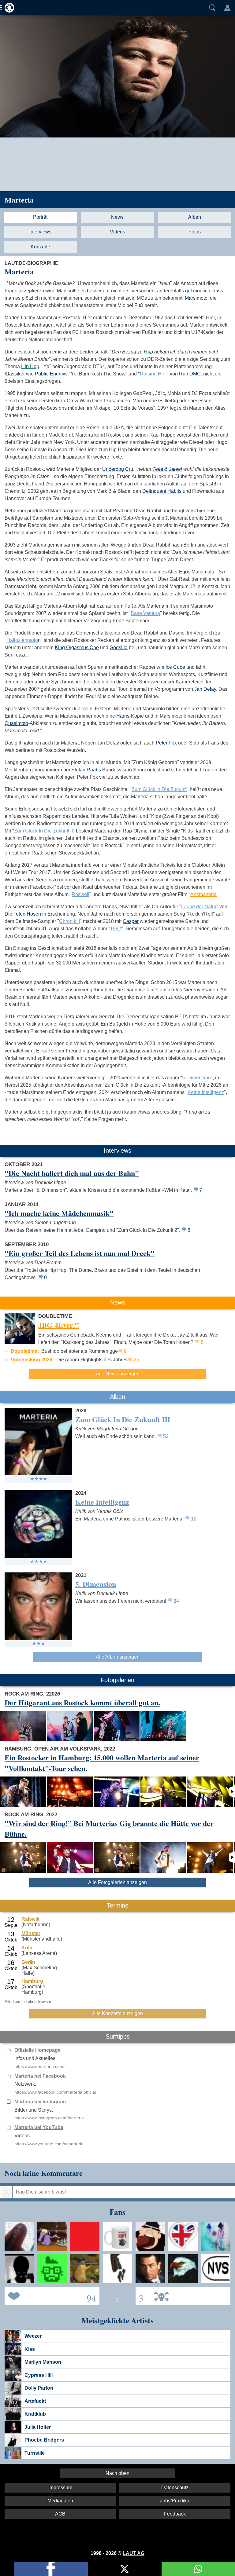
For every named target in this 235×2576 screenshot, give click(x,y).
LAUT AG (134, 2553)
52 (166, 1436)
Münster (31, 1933)
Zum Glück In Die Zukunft (159, 789)
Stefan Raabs (86, 770)
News (117, 217)
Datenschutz (175, 2488)
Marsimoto (196, 298)
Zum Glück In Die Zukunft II (43, 831)
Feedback (175, 2514)
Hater (140, 2296)
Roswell (80, 894)
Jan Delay (205, 689)
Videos (117, 232)
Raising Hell (153, 374)
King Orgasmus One (77, 648)
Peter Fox (166, 743)
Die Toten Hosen (23, 914)
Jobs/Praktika (175, 2501)
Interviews (40, 232)
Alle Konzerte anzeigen (117, 2013)
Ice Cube (175, 667)
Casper (131, 921)
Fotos (195, 232)
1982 (116, 929)
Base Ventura (145, 613)
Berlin (28, 1962)
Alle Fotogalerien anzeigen (117, 1882)
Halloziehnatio (22, 640)
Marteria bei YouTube (39, 2127)
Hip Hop (30, 366)
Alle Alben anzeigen (118, 1657)
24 (176, 1601)
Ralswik (30, 1919)
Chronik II (69, 921)
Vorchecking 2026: (32, 1360)
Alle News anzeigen (118, 1374)
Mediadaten (60, 2501)
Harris (123, 716)
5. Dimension (196, 1078)
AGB (60, 2514)
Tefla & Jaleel (167, 469)
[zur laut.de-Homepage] (8, 8)
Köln (27, 1948)
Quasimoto (16, 723)
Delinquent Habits (162, 491)
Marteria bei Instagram (40, 2102)
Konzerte (40, 247)
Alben (195, 217)
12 (194, 1519)
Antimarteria (203, 894)
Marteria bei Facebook (40, 2076)
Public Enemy (50, 374)
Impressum (60, 2488)
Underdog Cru (118, 469)
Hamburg (32, 1981)
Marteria (19, 200)
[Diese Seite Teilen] (51, 2569)
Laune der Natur (199, 907)
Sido (194, 743)
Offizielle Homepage (37, 2050)
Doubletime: (25, 1351)
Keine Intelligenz (206, 1092)
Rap (148, 352)
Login (227, 8)
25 (136, 1360)
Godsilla (119, 648)
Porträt (40, 217)
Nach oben (117, 2473)
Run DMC (190, 374)
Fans (50, 2296)
